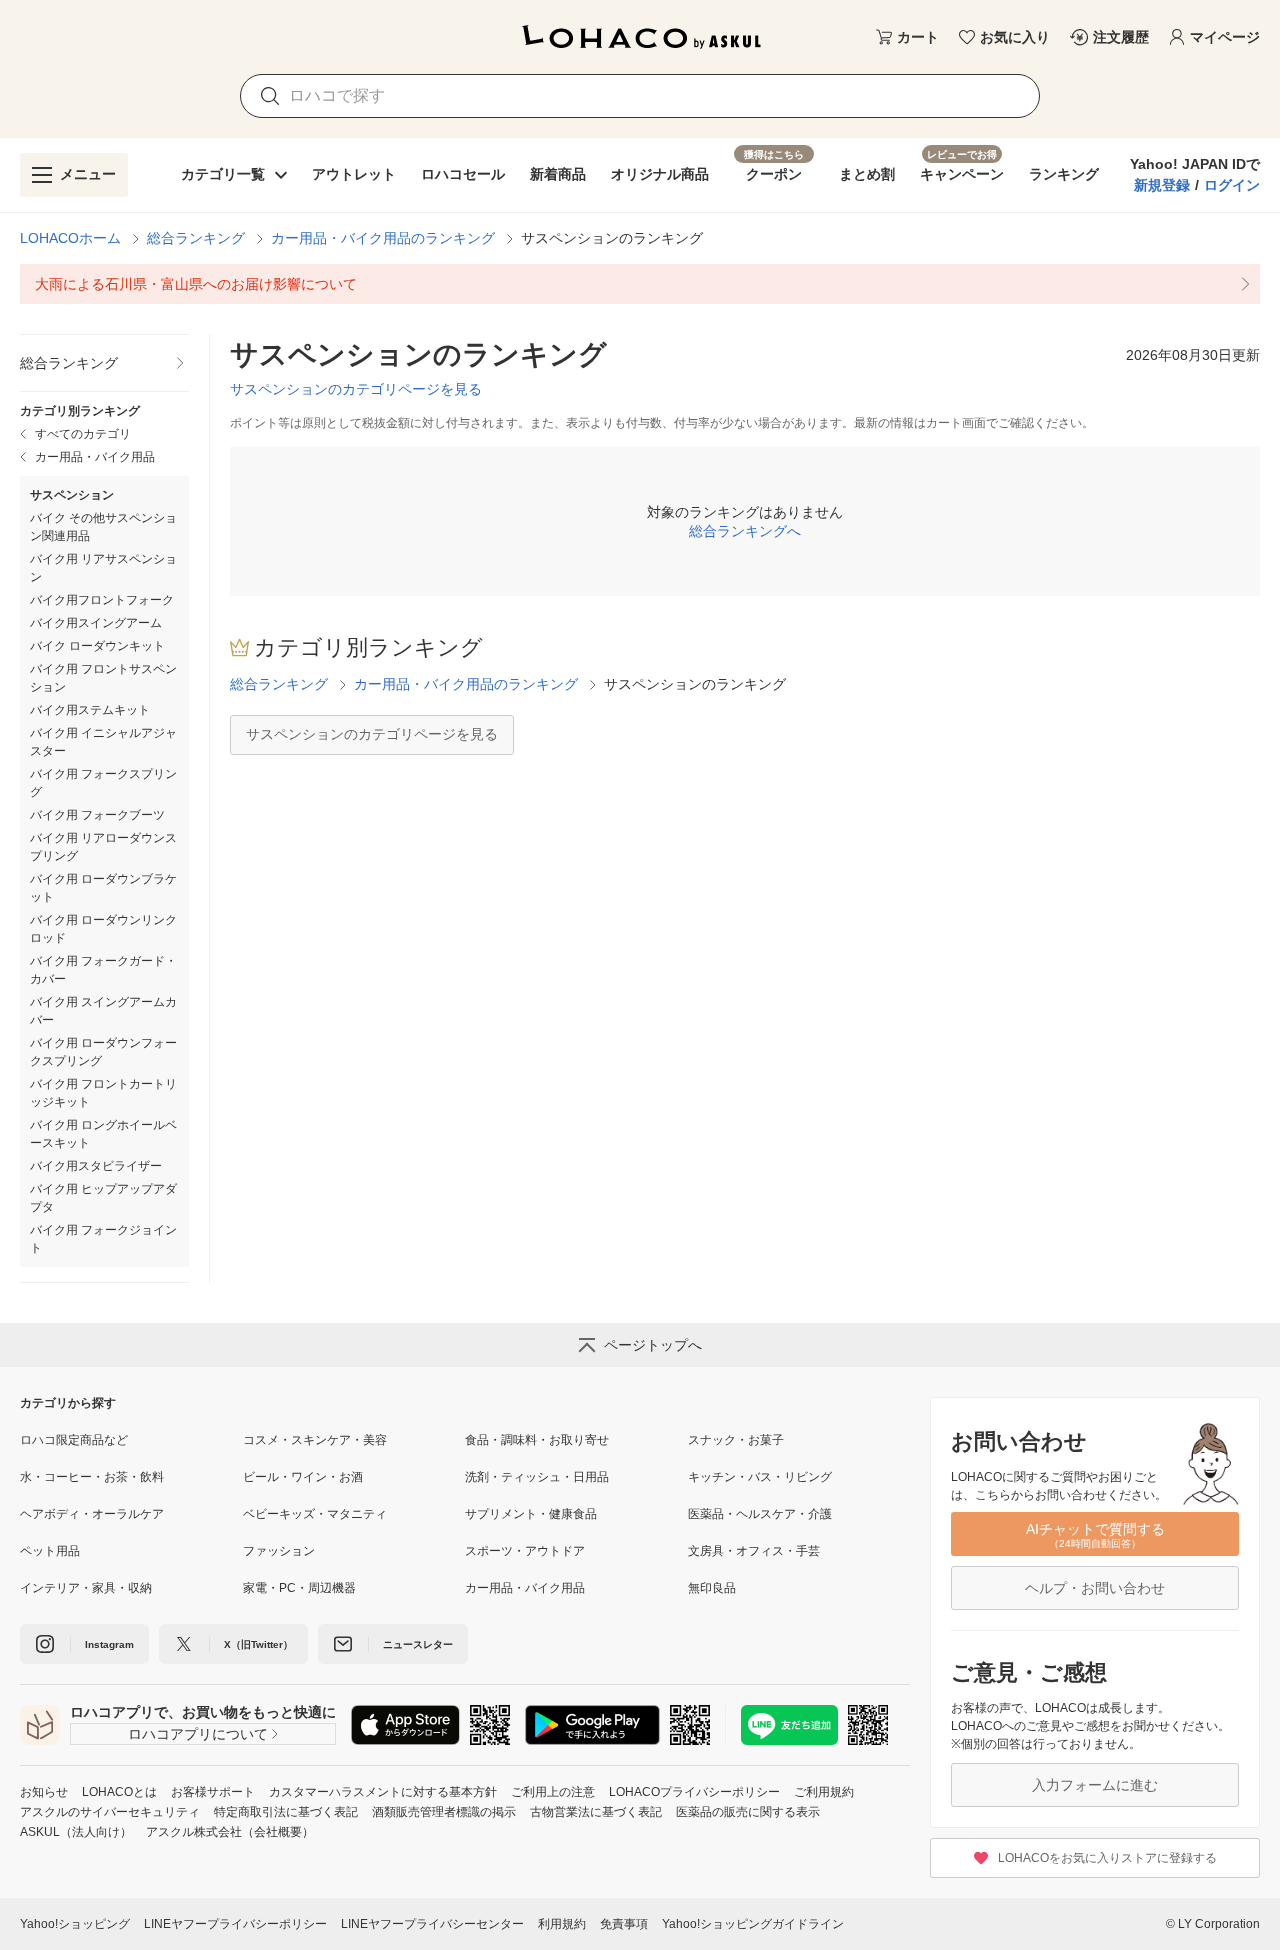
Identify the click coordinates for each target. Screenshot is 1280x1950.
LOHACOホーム (70, 238)
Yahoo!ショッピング (75, 1924)
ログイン (1232, 185)
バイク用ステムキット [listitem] (90, 710)
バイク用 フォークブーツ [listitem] (97, 815)
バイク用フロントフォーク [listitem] (102, 600)
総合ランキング (196, 238)
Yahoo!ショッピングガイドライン (753, 1924)
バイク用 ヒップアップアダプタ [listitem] (103, 1198)
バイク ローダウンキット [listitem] (97, 646)
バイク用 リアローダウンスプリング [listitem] (103, 847)
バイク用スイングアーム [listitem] (96, 623)
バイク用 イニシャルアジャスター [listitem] (103, 742)
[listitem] (640, 284)
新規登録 (1162, 185)
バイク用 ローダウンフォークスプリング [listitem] (103, 1052)
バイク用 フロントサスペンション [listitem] (103, 678)
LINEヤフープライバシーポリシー (235, 1924)
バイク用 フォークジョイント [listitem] (103, 1239)
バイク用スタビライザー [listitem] (96, 1166)
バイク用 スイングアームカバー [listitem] (103, 1011)
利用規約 (562, 1924)
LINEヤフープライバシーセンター (432, 1924)
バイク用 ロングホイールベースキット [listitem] (103, 1134)
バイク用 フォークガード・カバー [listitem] (103, 970)
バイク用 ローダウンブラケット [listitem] (103, 888)
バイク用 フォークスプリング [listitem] (103, 783)
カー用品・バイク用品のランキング (383, 238)
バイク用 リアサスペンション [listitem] (103, 568)
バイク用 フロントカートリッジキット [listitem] (103, 1093)
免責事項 (624, 1924)
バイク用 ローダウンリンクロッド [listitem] (103, 929)
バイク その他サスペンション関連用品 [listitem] (103, 527)
